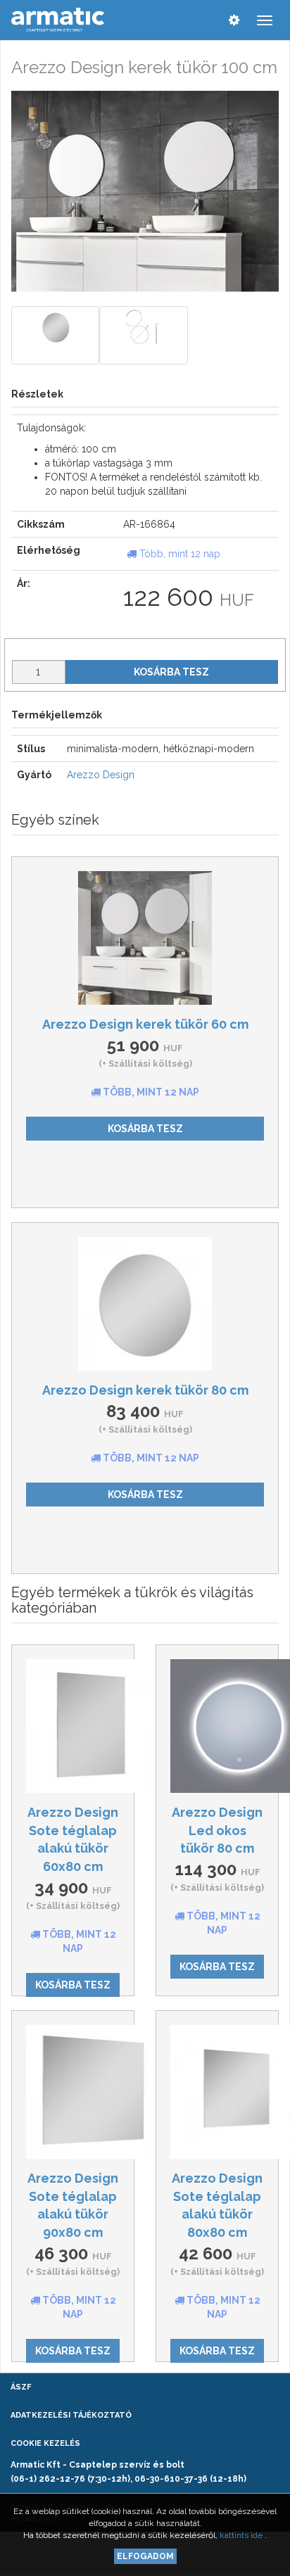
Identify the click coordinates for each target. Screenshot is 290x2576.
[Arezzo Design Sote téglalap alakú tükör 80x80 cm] (217, 2092)
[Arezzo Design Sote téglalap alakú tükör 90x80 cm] (73, 2092)
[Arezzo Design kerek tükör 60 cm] (145, 938)
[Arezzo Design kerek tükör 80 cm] (145, 1304)
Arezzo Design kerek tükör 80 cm (145, 1390)
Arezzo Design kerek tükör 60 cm (145, 1024)
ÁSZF (21, 2387)
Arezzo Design (101, 775)
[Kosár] (205, 20)
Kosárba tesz (171, 672)
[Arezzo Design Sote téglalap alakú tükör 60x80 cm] (73, 1726)
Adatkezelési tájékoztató (71, 2415)
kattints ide (242, 2535)
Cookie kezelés (45, 2443)
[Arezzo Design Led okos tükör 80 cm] (217, 1726)
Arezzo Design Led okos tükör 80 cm (217, 1830)
